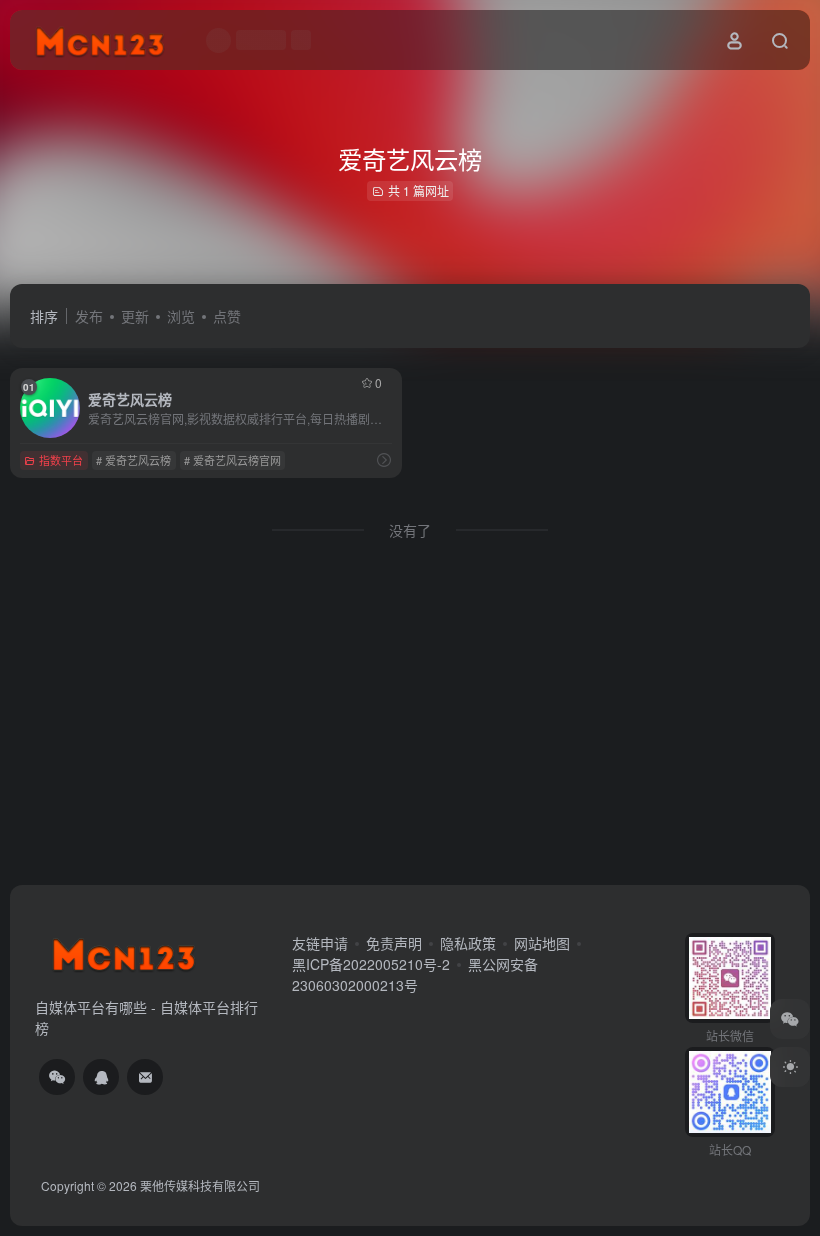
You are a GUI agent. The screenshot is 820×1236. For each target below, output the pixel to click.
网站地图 (542, 943)
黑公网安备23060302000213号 (415, 974)
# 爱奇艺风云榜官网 (232, 460)
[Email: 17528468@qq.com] (145, 1077)
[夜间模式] (790, 1067)
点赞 (227, 316)
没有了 (410, 530)
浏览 (181, 316)
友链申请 (320, 943)
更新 (135, 316)
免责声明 (394, 943)
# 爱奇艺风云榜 (133, 460)
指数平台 (61, 460)
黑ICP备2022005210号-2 (371, 964)
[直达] (384, 459)
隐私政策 (468, 943)
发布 (89, 316)
